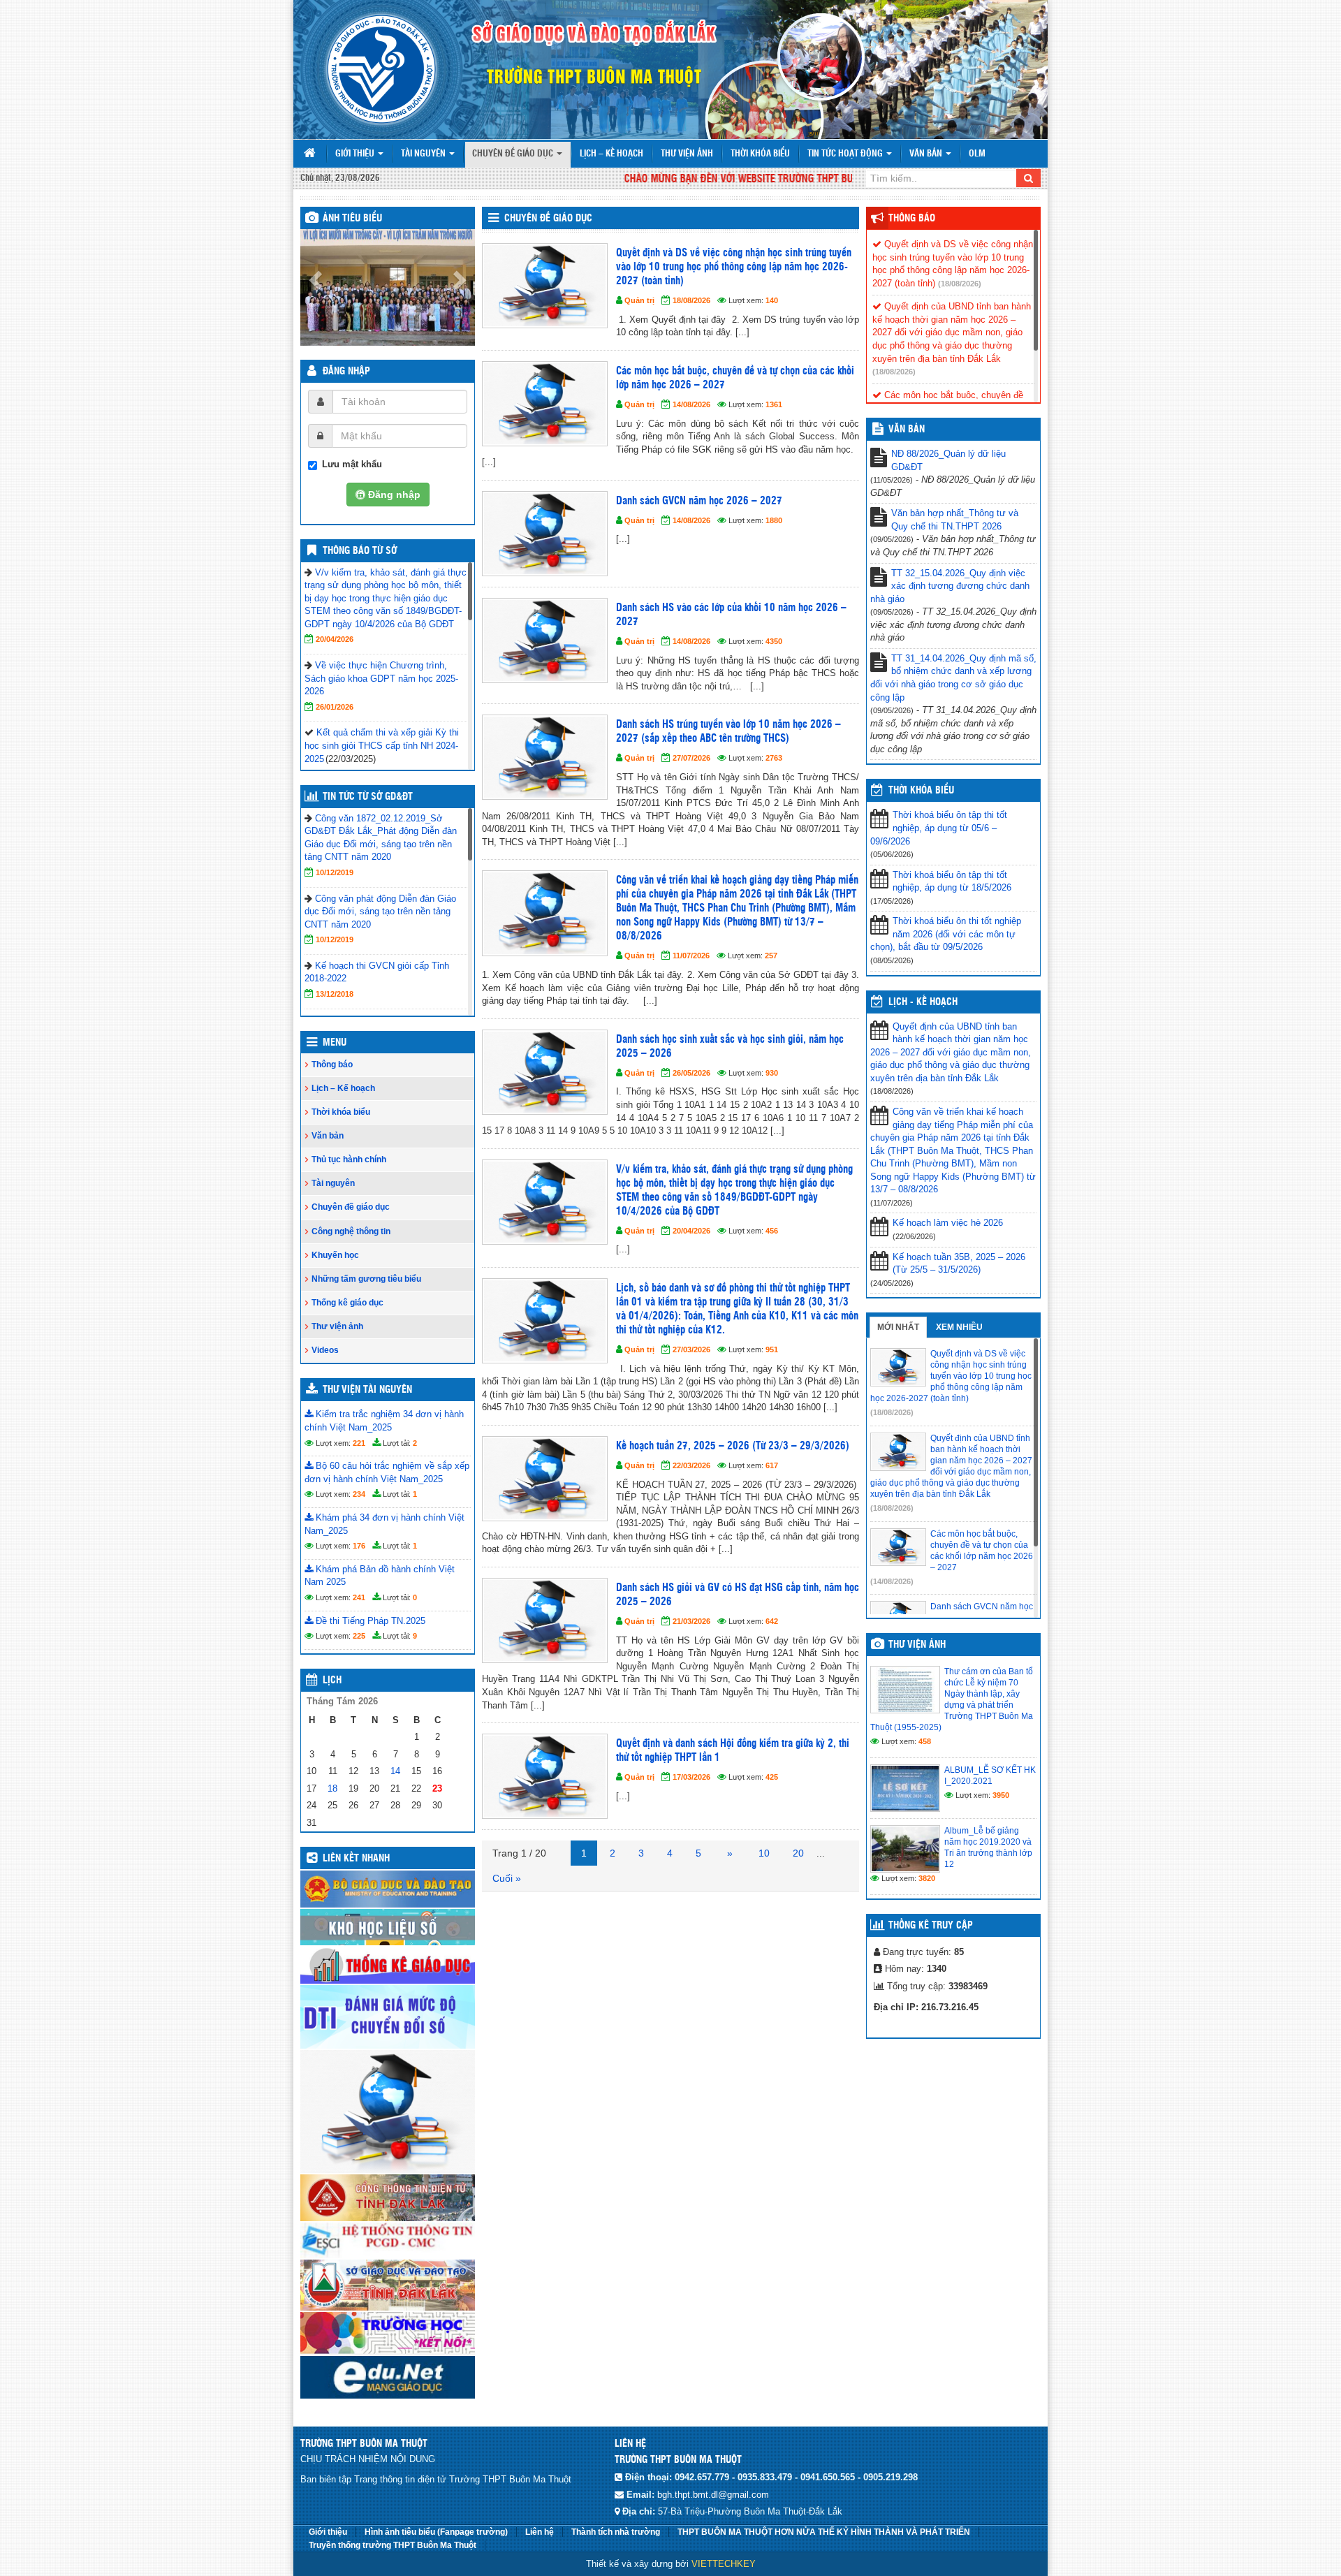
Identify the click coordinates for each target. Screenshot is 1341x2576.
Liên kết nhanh (356, 1859)
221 (359, 1443)
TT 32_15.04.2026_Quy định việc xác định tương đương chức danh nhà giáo (950, 586)
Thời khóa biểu (760, 154)
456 (772, 1231)
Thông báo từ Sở (360, 551)
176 (359, 1546)
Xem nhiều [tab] (959, 1327)
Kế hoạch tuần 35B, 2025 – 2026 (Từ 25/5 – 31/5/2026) (959, 1264)
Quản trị (639, 300)
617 (772, 1465)
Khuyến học (335, 1255)
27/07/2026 (691, 758)
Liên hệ (540, 2532)
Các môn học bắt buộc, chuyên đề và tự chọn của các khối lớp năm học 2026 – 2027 (735, 378)
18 (332, 1788)
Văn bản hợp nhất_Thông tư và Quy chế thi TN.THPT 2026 (955, 520)
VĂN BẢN (907, 430)
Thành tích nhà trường (616, 2532)
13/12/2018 (335, 994)
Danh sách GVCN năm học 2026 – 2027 (699, 501)
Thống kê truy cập (931, 1926)
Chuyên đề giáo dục (514, 154)
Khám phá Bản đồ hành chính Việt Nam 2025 (380, 1576)
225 (359, 1636)
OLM (977, 154)
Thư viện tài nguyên (367, 1390)
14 (395, 1771)
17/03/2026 (691, 1777)
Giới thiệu (356, 154)
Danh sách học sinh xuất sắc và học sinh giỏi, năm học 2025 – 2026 (730, 1047)
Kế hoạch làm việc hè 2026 (948, 1223)
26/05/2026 (691, 1073)
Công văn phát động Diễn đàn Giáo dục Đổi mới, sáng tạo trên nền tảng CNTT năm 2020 (380, 912)
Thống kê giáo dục (347, 1303)
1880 (774, 520)
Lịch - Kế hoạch (923, 1002)
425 (772, 1777)
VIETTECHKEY (724, 2564)
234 (359, 1494)
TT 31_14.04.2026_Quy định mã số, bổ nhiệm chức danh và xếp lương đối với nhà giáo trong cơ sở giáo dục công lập (953, 678)
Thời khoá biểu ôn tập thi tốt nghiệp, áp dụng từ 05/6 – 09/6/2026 (939, 828)
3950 (1001, 1795)
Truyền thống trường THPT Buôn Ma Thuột (393, 2545)
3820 (927, 1878)
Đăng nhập (346, 372)
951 (772, 1349)
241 (359, 1597)
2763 (774, 758)
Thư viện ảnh (687, 154)
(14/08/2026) (892, 1581)
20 (798, 1853)
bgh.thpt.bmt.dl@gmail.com (713, 2495)
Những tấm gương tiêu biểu (366, 1279)
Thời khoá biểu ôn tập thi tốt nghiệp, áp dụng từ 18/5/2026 (952, 881)
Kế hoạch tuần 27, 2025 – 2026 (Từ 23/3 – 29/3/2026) (733, 1446)
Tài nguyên (424, 154)
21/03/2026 (691, 1621)
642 (772, 1621)
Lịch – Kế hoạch (611, 154)
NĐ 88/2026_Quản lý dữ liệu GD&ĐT (948, 460)
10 (764, 1853)
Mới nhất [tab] (898, 1327)
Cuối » (507, 1878)
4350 (774, 641)
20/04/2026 (335, 639)
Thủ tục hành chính (349, 1159)
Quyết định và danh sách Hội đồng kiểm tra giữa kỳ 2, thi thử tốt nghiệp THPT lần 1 (733, 1751)
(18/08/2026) (960, 284)
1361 (774, 404)
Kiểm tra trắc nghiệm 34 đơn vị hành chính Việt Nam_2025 (384, 1421)
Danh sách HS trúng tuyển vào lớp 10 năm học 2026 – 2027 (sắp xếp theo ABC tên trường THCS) (728, 732)
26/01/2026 (335, 707)
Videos (325, 1350)
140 (772, 300)
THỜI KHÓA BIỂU (921, 791)
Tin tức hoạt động (846, 154)
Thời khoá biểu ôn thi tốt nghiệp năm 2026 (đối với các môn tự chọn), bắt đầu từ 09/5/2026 (946, 934)
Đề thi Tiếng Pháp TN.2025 (369, 1621)
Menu (335, 1043)
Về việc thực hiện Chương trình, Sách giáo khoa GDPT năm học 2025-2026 (381, 678)
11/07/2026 (691, 956)
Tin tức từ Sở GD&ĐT (368, 797)
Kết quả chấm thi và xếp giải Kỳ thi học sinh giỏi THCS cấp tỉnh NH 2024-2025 (382, 745)
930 (772, 1073)
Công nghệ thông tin (351, 1231)
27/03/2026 (691, 1349)
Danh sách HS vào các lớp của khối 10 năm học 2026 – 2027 (731, 615)
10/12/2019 (335, 872)
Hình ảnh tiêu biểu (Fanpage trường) (436, 2532)
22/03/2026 (691, 1465)
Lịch (332, 1681)
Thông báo (332, 1064)
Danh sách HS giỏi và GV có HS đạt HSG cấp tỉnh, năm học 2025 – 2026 (738, 1595)
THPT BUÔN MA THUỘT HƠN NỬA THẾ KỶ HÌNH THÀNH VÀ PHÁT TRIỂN (824, 2532)
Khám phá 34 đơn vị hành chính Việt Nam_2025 (384, 1524)
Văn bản (927, 154)
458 (925, 1741)
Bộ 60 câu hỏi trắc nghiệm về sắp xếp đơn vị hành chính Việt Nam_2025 (387, 1472)
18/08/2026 (691, 300)
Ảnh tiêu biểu (352, 219)
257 (771, 956)
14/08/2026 (691, 404)
